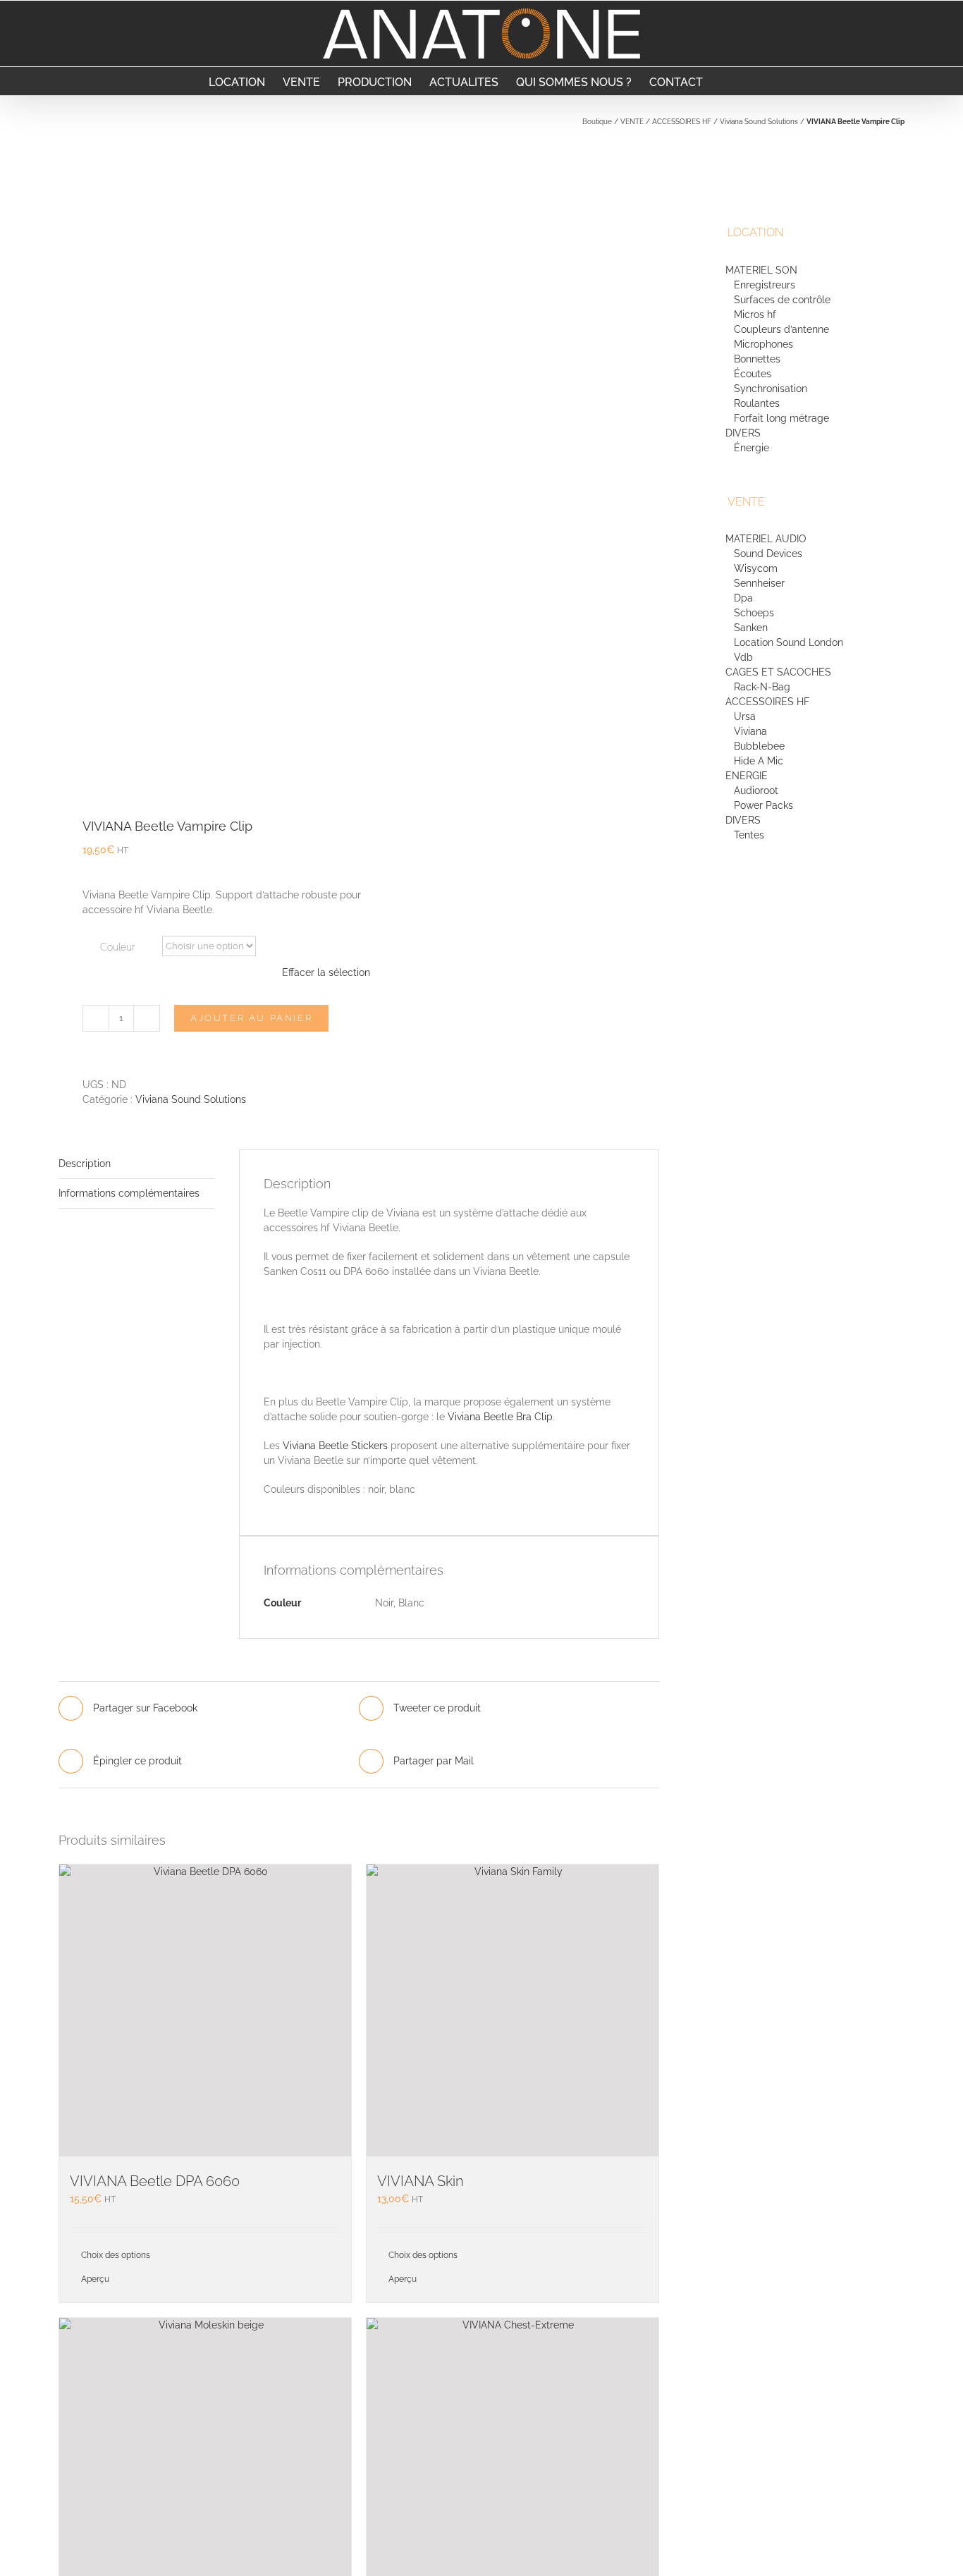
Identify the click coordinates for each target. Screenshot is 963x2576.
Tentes (749, 835)
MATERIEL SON (761, 270)
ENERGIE (747, 776)
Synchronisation (771, 389)
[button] (751, 81)
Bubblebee (759, 746)
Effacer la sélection (326, 972)
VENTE (632, 122)
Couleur (118, 947)
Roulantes (757, 403)
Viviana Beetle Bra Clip (500, 1417)
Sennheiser (759, 583)
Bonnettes (757, 359)
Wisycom (756, 568)
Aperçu (95, 2279)
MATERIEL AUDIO (766, 539)
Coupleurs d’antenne (781, 329)
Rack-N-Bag (762, 687)
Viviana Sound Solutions (759, 122)
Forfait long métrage (781, 418)
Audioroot (756, 790)
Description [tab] (85, 1164)
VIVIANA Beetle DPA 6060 (155, 2181)
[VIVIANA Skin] (513, 2010)
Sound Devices (768, 554)
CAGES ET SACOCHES (778, 672)
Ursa (745, 716)
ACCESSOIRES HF (682, 122)
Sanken (751, 628)
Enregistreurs (765, 285)
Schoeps (754, 613)
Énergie (752, 448)
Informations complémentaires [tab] (129, 1193)
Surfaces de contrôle (782, 300)
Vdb (743, 657)
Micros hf (755, 315)
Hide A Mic (759, 761)
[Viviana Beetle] (203, 463)
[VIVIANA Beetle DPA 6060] (205, 2010)
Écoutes (753, 374)
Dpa (743, 598)
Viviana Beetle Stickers (335, 1446)
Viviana (750, 731)
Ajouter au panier (251, 1018)
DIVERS (744, 433)
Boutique (597, 122)
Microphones (763, 344)
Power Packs (763, 805)
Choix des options (116, 2255)
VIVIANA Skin (421, 2181)
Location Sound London (789, 642)
